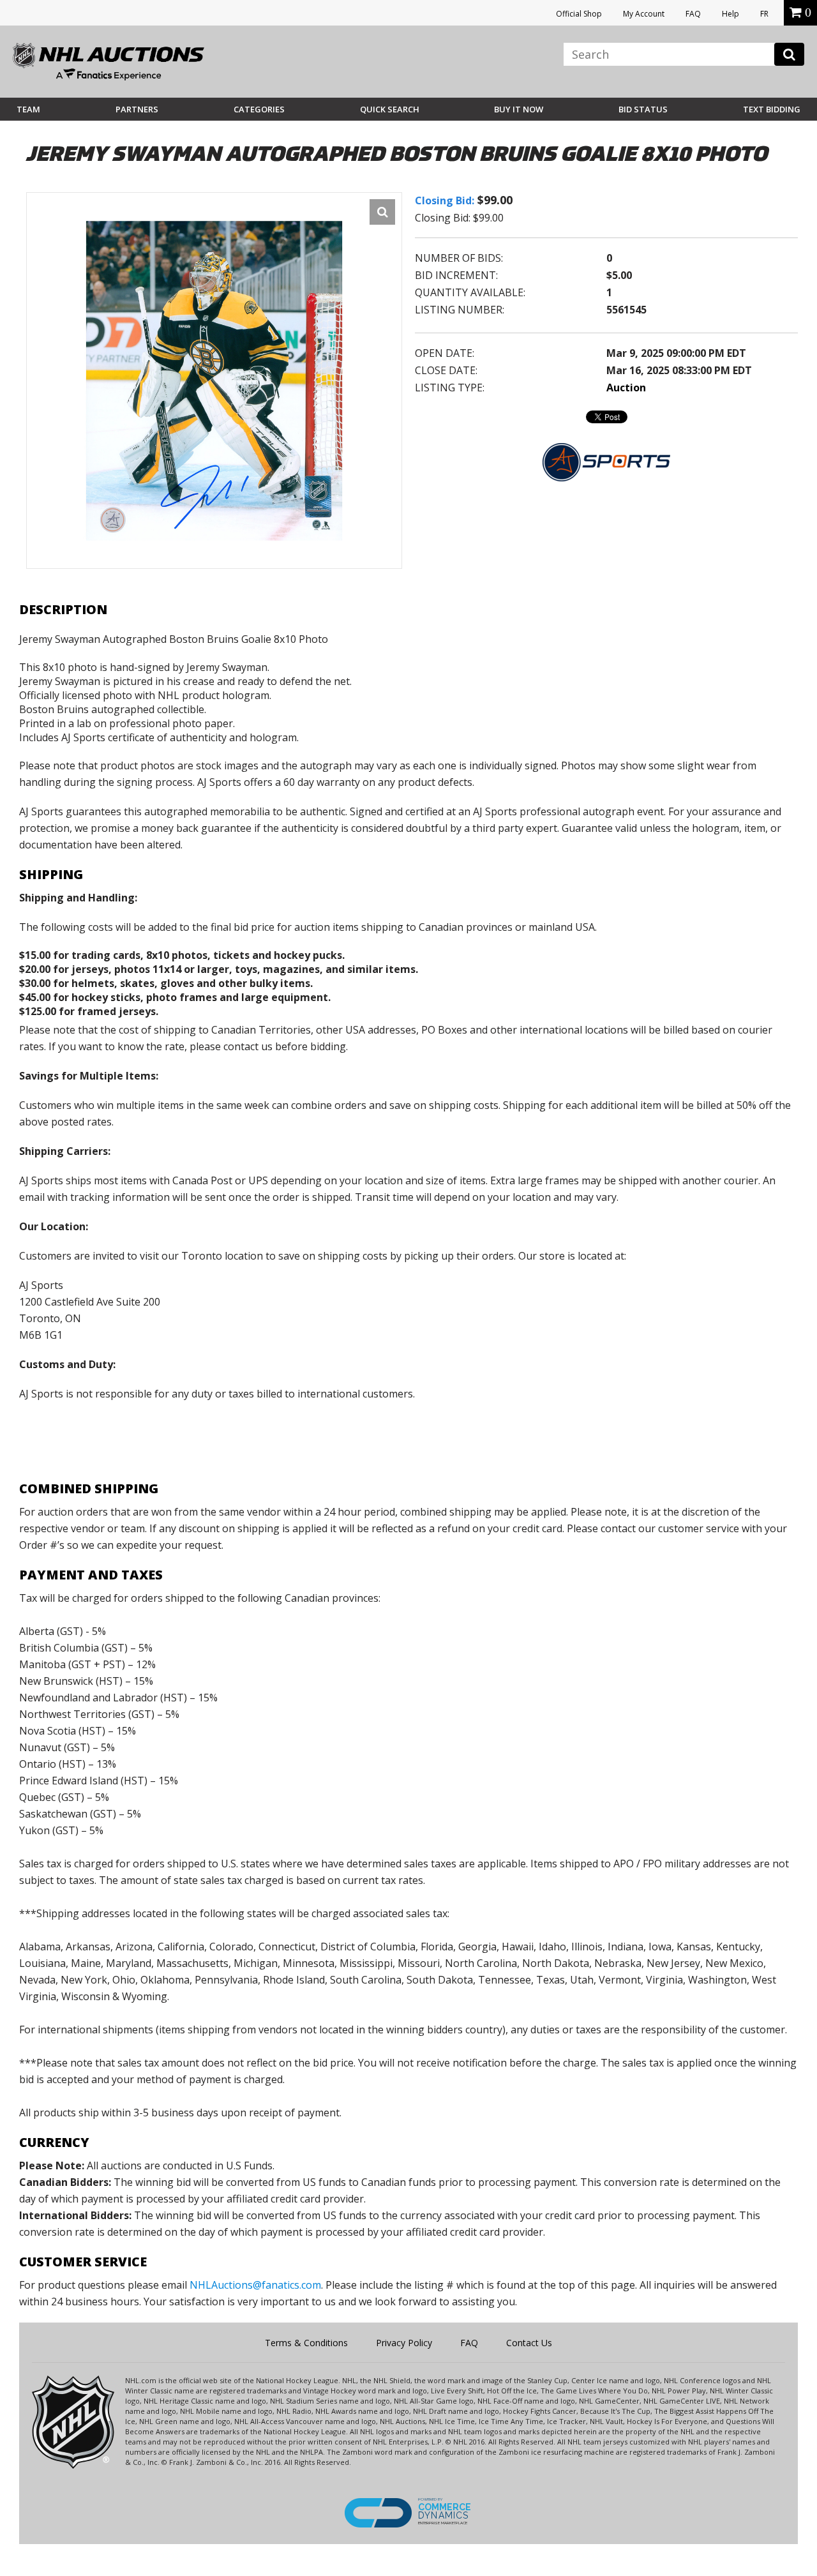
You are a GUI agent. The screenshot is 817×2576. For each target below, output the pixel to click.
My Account (644, 14)
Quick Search (390, 109)
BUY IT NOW (519, 109)
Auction (626, 388)
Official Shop (579, 14)
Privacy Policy (404, 2343)
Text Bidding (772, 109)
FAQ (693, 14)
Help (731, 14)
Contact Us (529, 2343)
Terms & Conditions (306, 2343)
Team (28, 109)
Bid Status (643, 109)
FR (764, 14)
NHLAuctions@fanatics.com (255, 2285)
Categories (259, 109)
